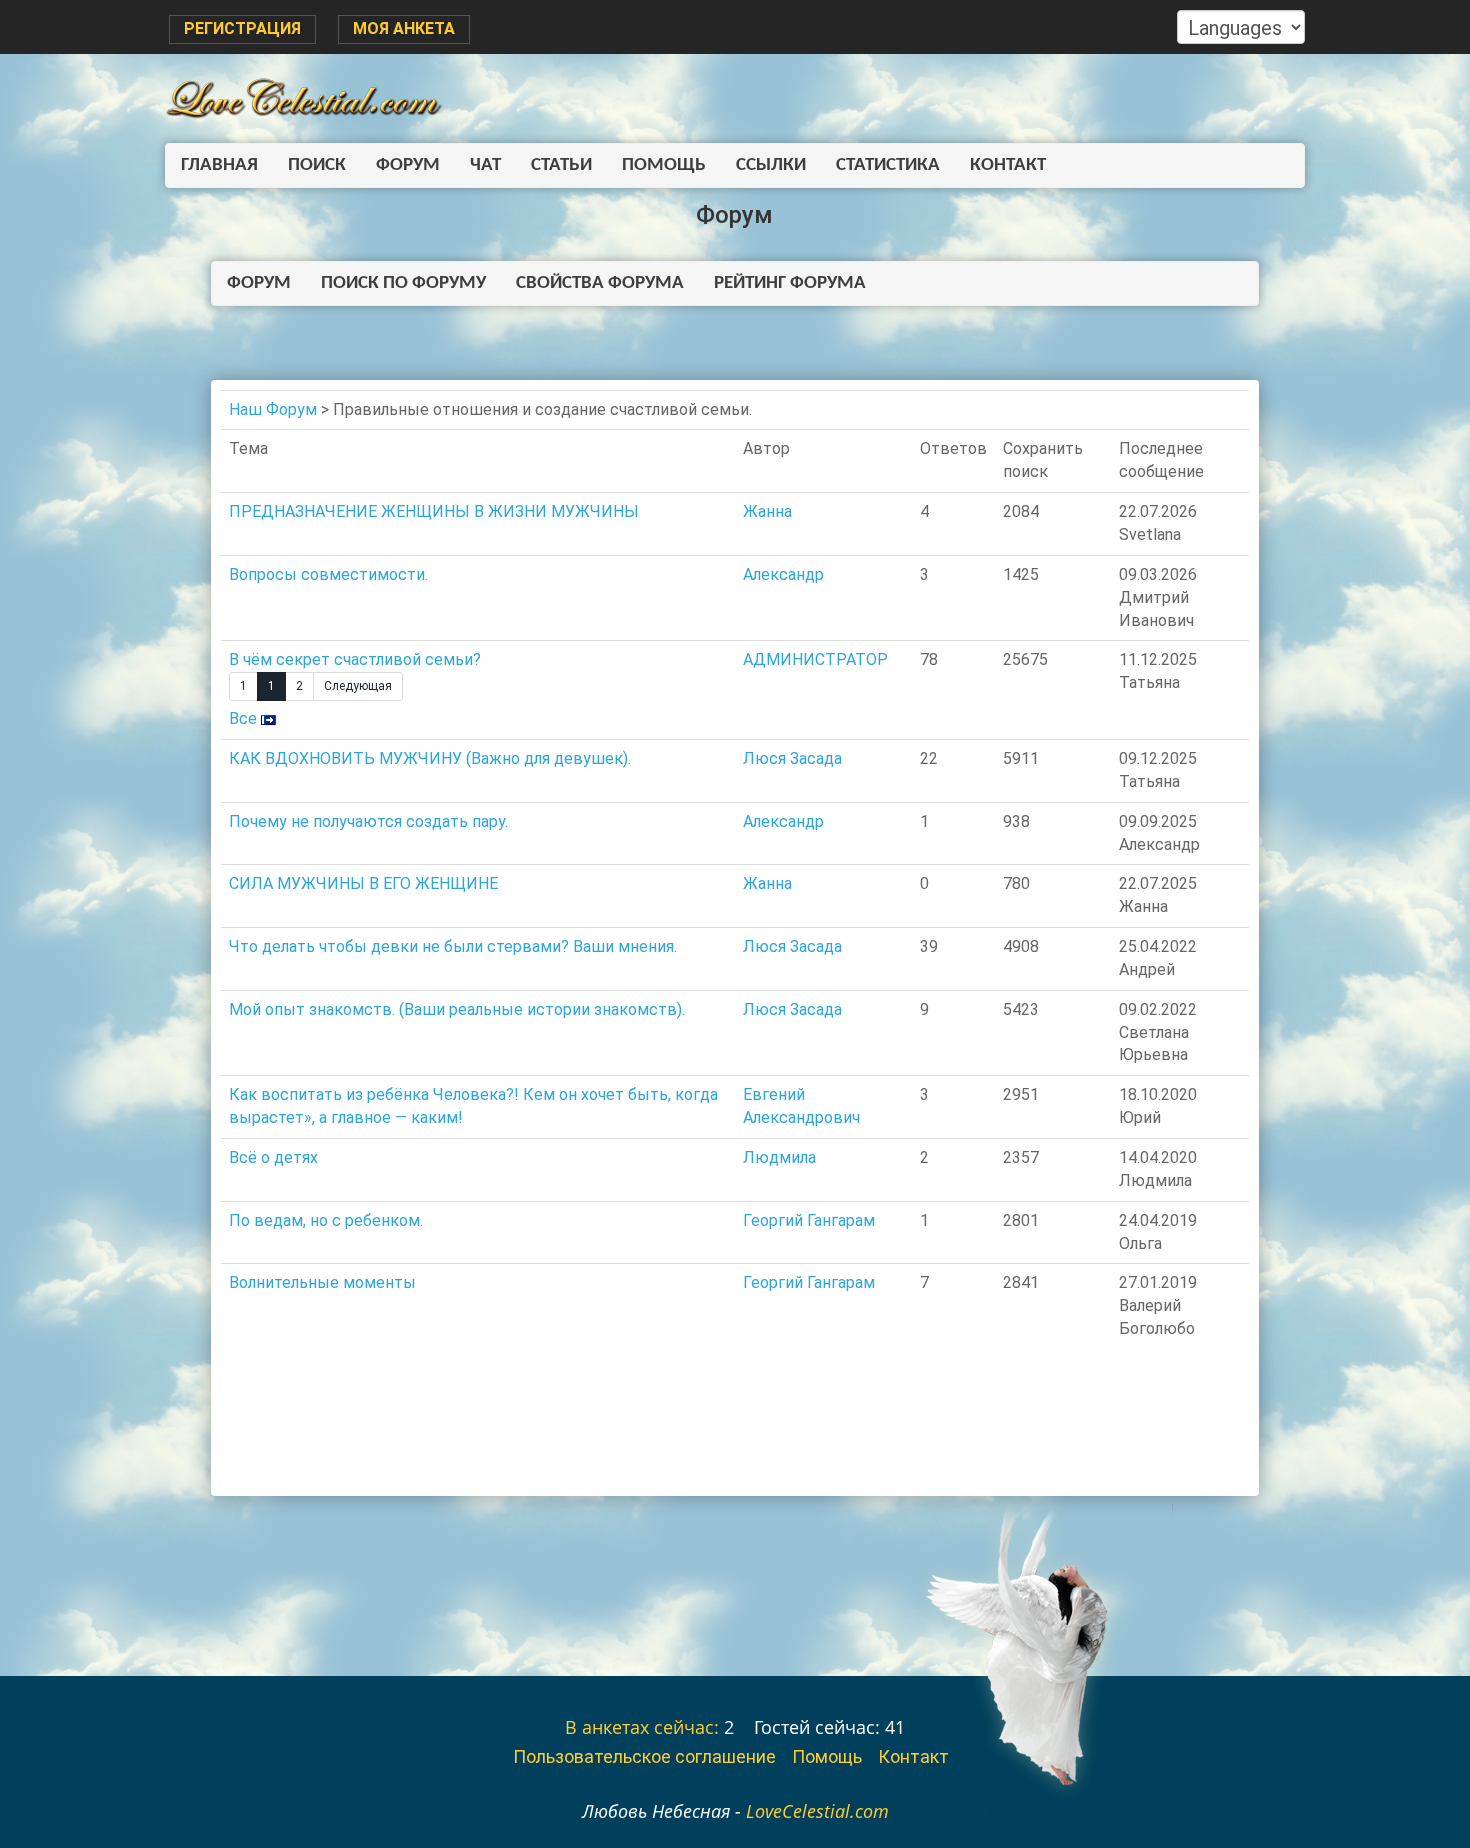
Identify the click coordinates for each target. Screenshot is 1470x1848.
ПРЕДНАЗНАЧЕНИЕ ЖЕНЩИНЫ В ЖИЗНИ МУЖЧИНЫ (434, 511)
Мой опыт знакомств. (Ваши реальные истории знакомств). (457, 1009)
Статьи (561, 165)
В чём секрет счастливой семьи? (355, 659)
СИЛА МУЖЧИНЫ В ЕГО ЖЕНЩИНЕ (363, 883)
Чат (485, 165)
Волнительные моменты (322, 1282)
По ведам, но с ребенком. (326, 1220)
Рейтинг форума (790, 283)
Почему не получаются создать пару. (368, 821)
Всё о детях (273, 1157)
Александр (783, 574)
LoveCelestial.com (817, 1811)
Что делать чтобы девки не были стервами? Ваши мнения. (453, 946)
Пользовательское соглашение (644, 1756)
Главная (219, 165)
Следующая (358, 686)
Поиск (317, 165)
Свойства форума (600, 283)
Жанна (767, 511)
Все (243, 718)
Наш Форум (273, 409)
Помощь (664, 165)
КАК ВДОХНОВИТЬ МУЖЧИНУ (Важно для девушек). (430, 758)
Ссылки (771, 165)
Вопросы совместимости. (328, 574)
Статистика (888, 165)
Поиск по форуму (403, 283)
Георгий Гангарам (809, 1220)
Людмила (779, 1157)
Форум (408, 165)
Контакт (1008, 165)
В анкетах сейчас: (642, 1727)
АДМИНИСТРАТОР (815, 659)
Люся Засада (792, 758)
